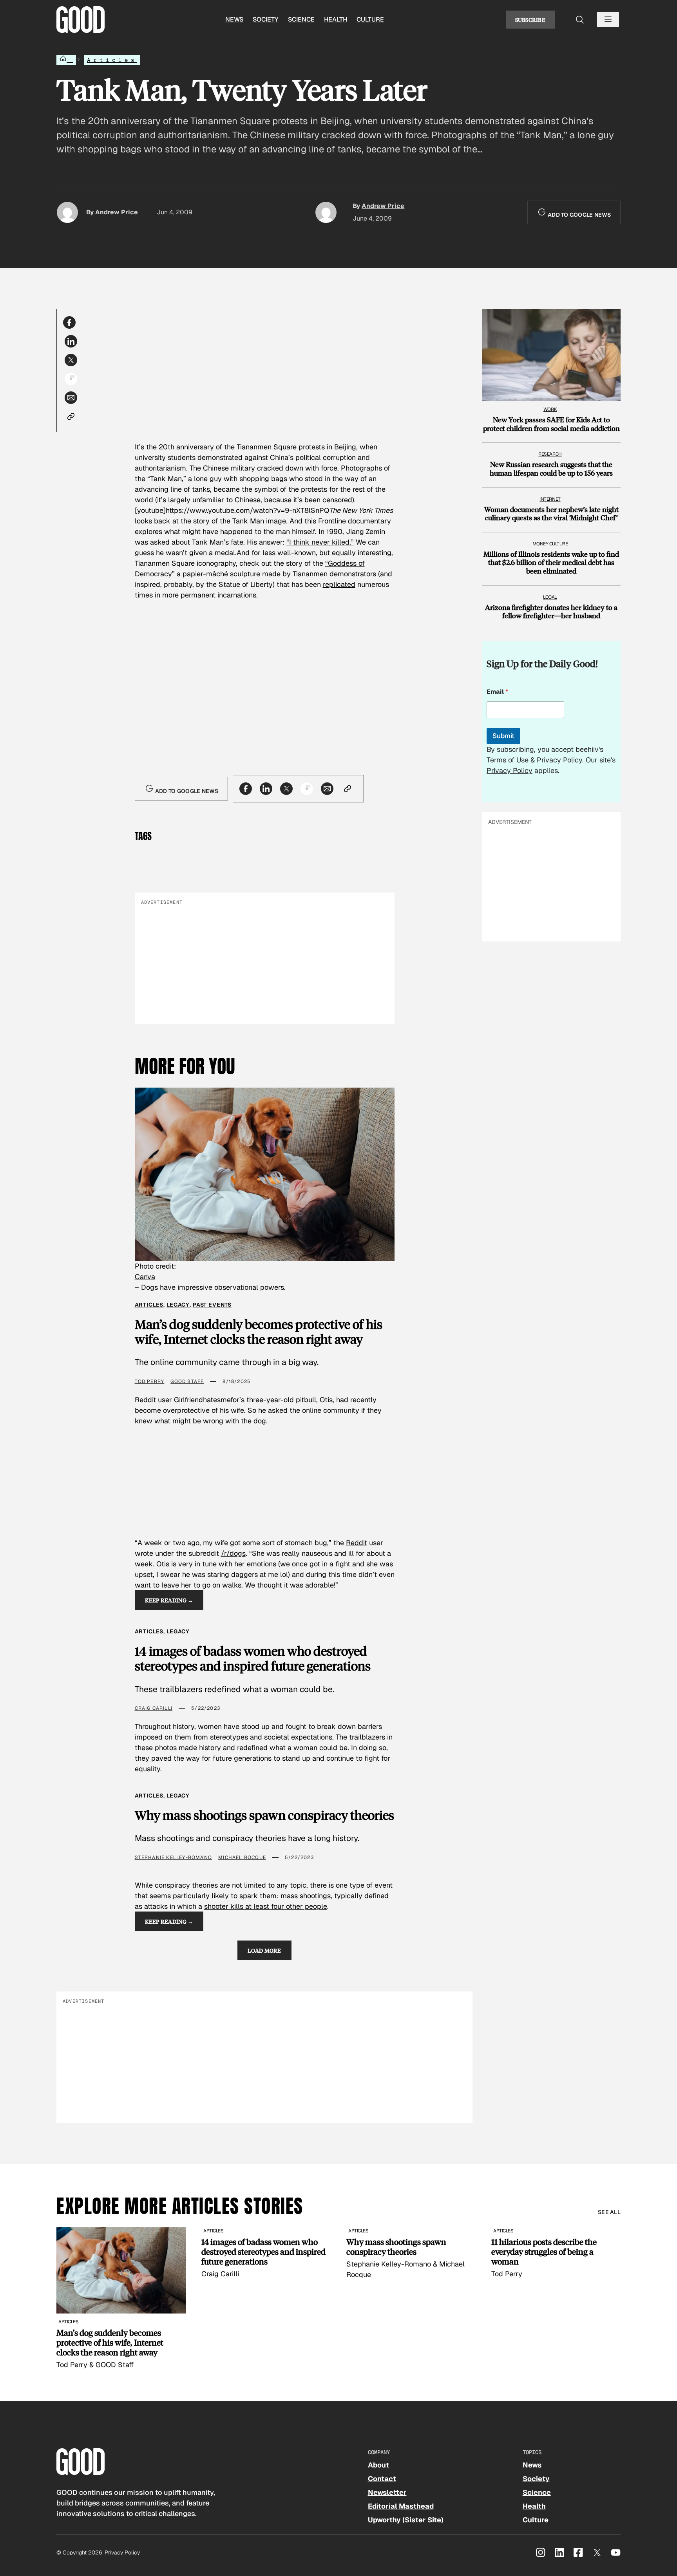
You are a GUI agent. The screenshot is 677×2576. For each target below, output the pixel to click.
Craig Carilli (154, 1708)
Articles (112, 60)
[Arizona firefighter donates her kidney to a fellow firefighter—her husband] (551, 604)
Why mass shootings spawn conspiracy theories (264, 1815)
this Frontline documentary (348, 521)
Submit (503, 736)
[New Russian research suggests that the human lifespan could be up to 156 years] (551, 461)
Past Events (212, 1305)
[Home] (66, 60)
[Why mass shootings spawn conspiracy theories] (411, 2254)
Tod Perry (150, 1381)
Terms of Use (508, 760)
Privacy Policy (559, 760)
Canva (145, 1277)
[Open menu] (608, 20)
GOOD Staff (187, 1381)
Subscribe (530, 20)
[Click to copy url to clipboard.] (71, 416)
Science (301, 19)
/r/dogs (233, 1553)
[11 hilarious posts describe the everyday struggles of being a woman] (556, 2253)
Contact (382, 2479)
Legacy (178, 1305)
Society (266, 19)
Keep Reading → (169, 1600)
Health (336, 19)
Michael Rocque (242, 1857)
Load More (264, 1950)
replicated (339, 584)
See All (609, 2212)
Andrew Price (117, 212)
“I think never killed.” (320, 542)
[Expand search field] (580, 20)
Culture (370, 19)
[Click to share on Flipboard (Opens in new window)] (71, 379)
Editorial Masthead (401, 2506)
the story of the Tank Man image (233, 521)
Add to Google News (579, 215)
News (234, 19)
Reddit (357, 1543)
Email (497, 692)
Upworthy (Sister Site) (406, 2520)
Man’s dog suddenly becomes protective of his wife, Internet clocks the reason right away (259, 1332)
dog (259, 1421)
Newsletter (387, 2492)
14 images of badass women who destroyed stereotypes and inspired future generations (253, 1659)
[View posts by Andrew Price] (67, 212)
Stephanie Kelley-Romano (174, 1857)
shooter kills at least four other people (266, 1906)
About (378, 2465)
